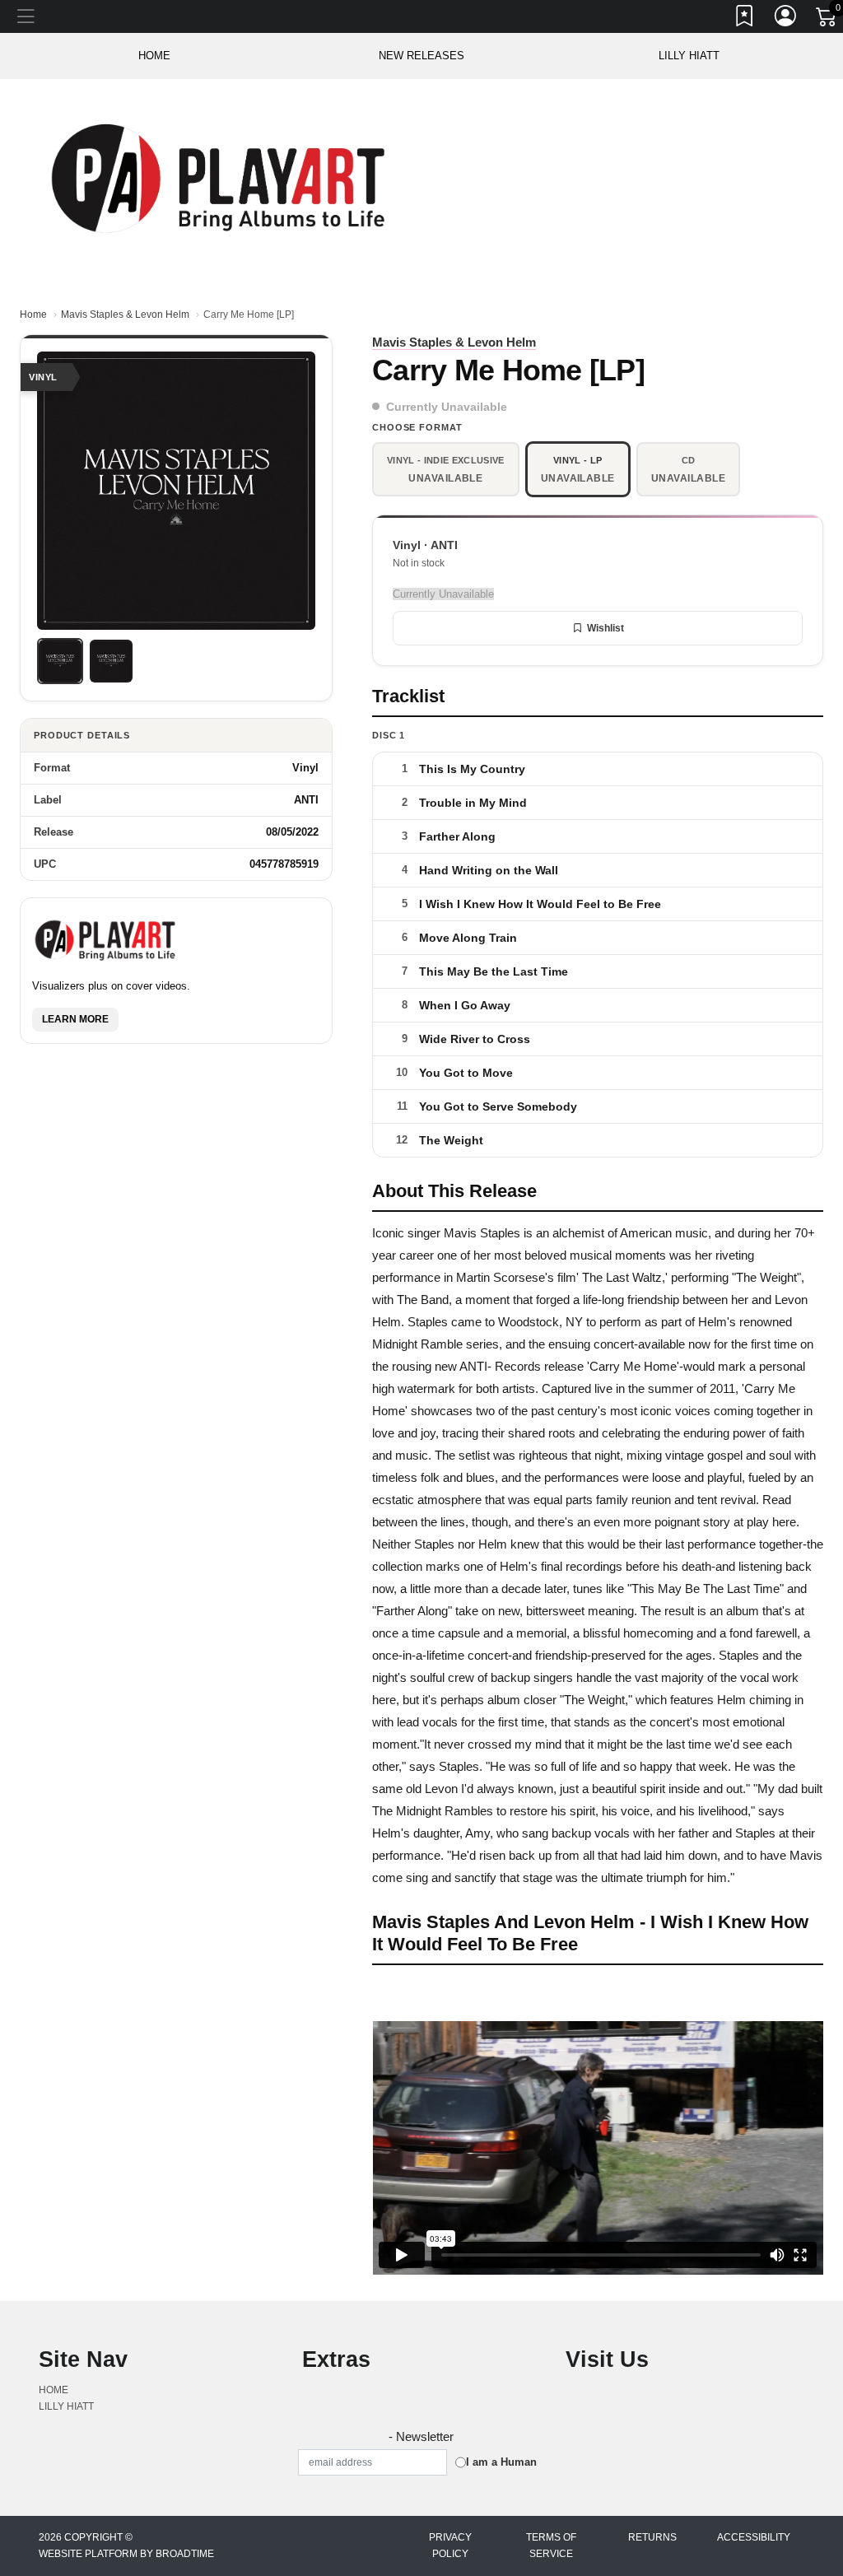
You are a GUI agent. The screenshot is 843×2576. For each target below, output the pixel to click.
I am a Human (501, 2462)
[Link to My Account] (786, 19)
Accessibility (754, 2537)
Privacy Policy (450, 2546)
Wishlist (605, 628)
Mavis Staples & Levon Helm (125, 314)
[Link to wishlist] (745, 19)
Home (33, 314)
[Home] (221, 177)
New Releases (421, 56)
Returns (652, 2537)
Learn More (75, 1019)
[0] (827, 20)
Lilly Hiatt (689, 56)
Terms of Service (551, 2546)
